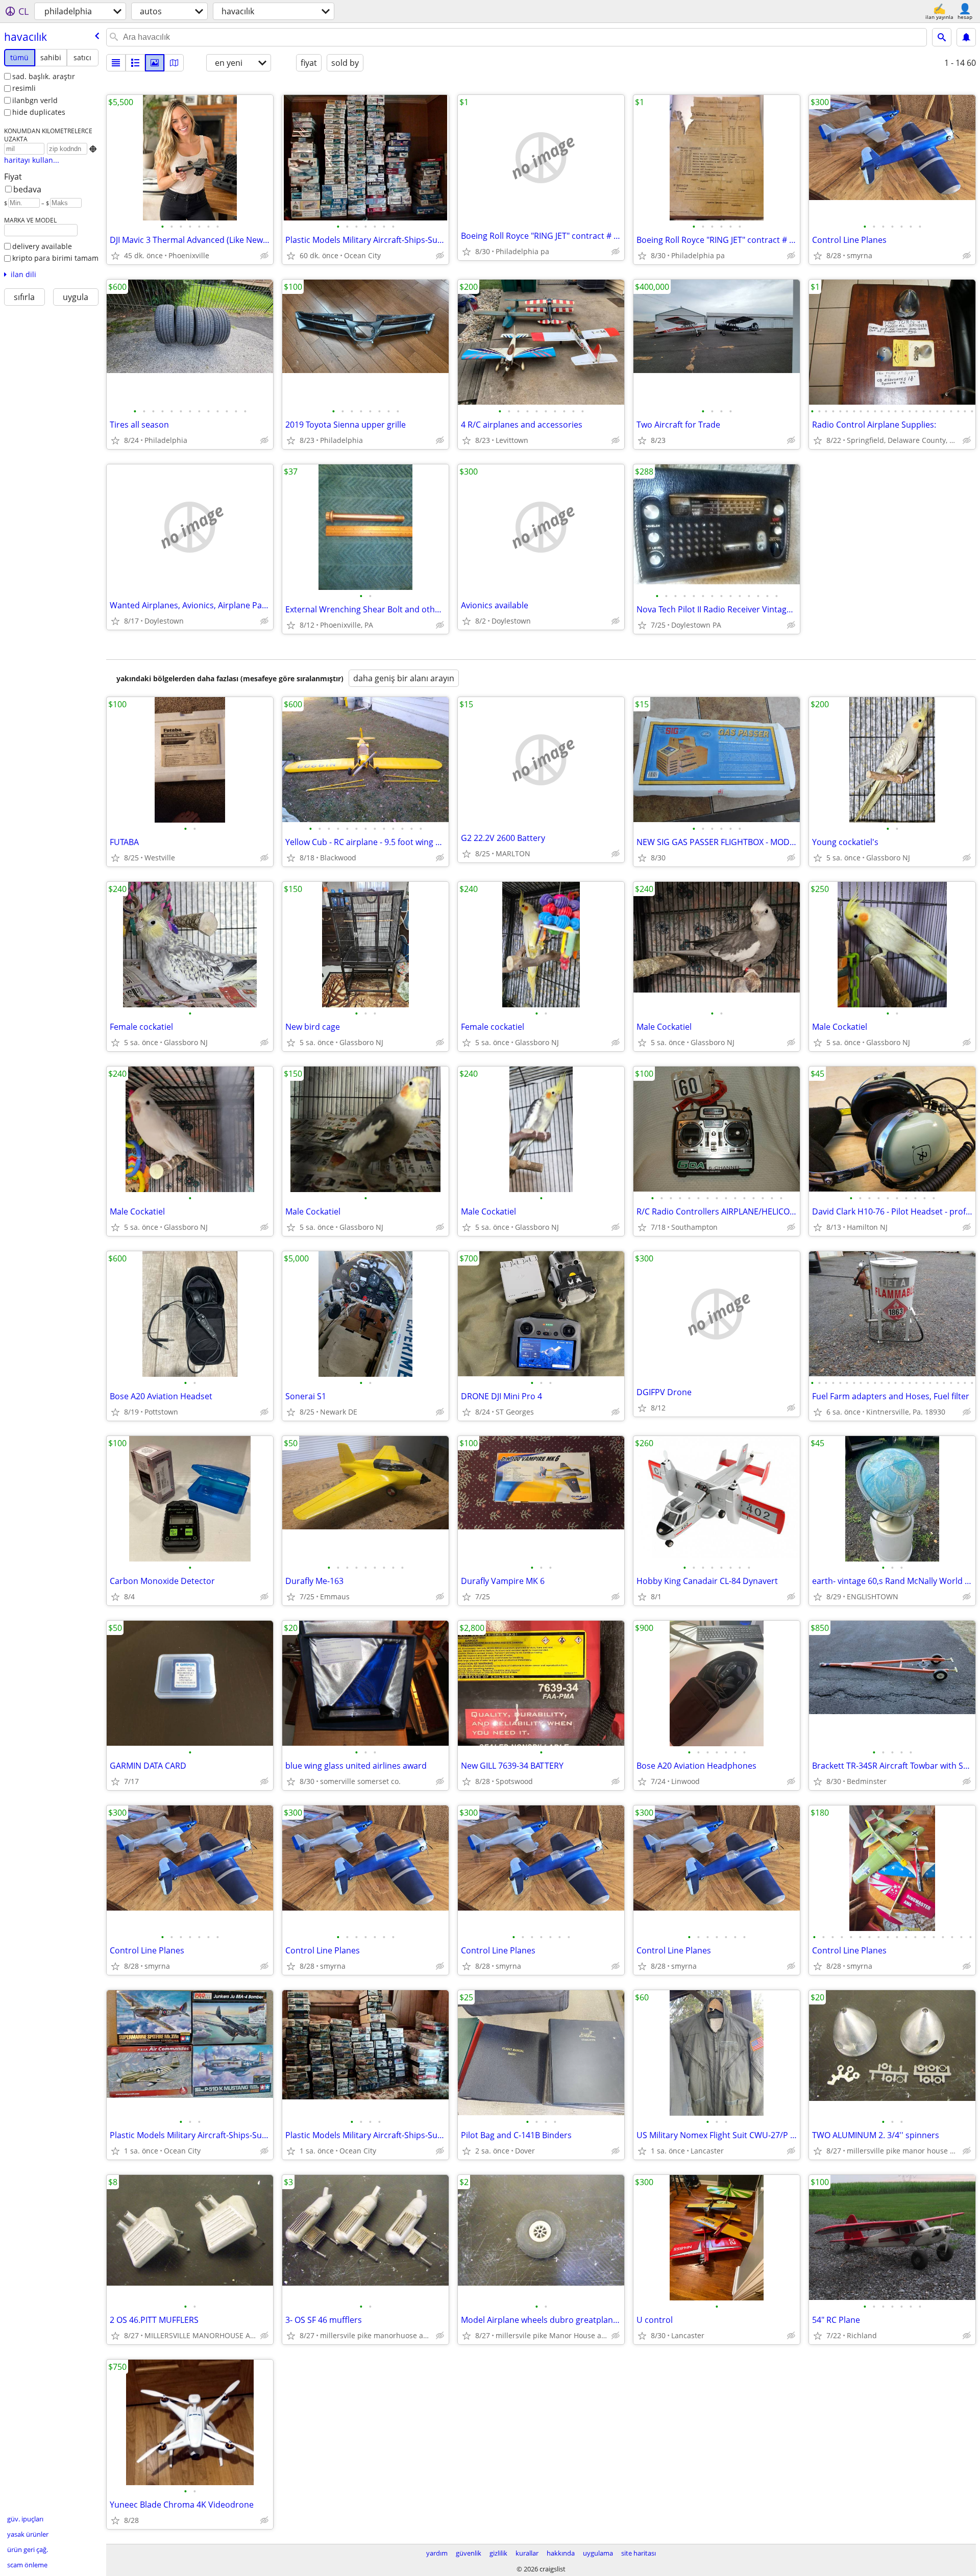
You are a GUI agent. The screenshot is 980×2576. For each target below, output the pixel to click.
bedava (27, 189)
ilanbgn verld (35, 100)
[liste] (116, 63)
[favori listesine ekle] (115, 256)
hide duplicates (39, 112)
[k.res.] (135, 63)
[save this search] (966, 37)
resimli (24, 88)
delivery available (42, 246)
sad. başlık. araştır (44, 76)
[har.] (174, 63)
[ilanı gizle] (264, 256)
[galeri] (155, 63)
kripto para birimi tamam (55, 258)
